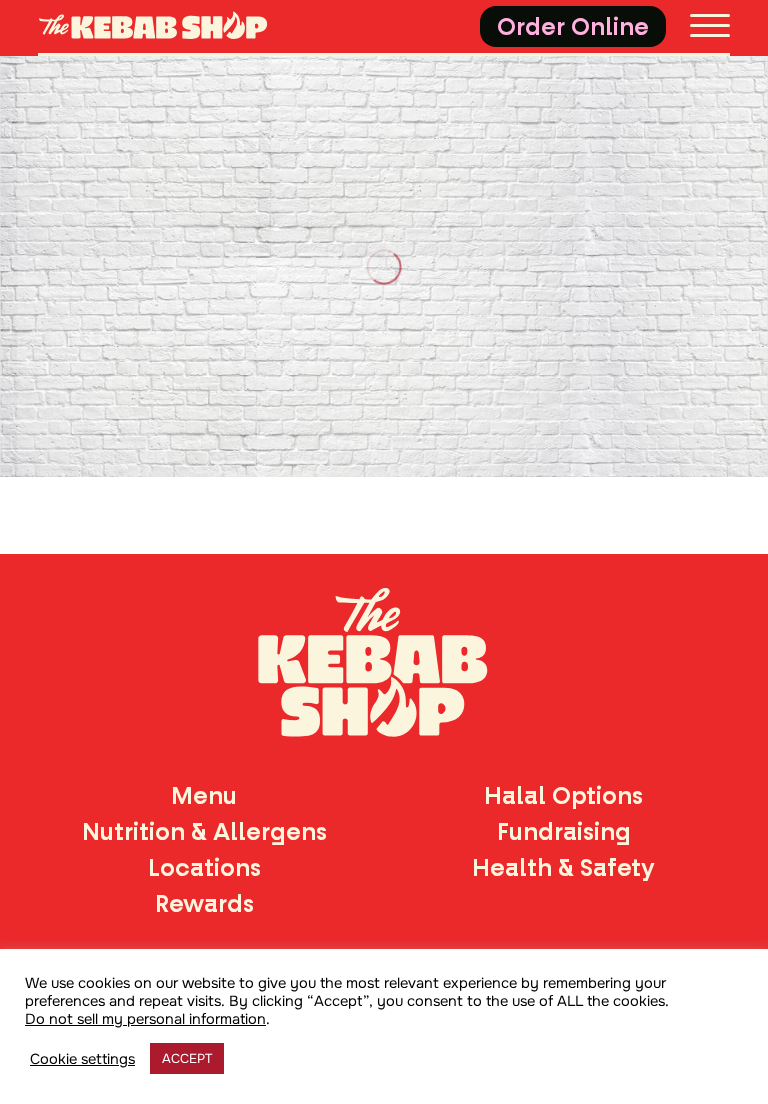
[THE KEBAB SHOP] (170, 27)
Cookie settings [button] (82, 1059)
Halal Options (563, 796)
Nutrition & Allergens (204, 832)
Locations (204, 868)
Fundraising (564, 832)
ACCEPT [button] (187, 1058)
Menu (204, 796)
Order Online (573, 27)
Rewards (204, 904)
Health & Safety (563, 868)
